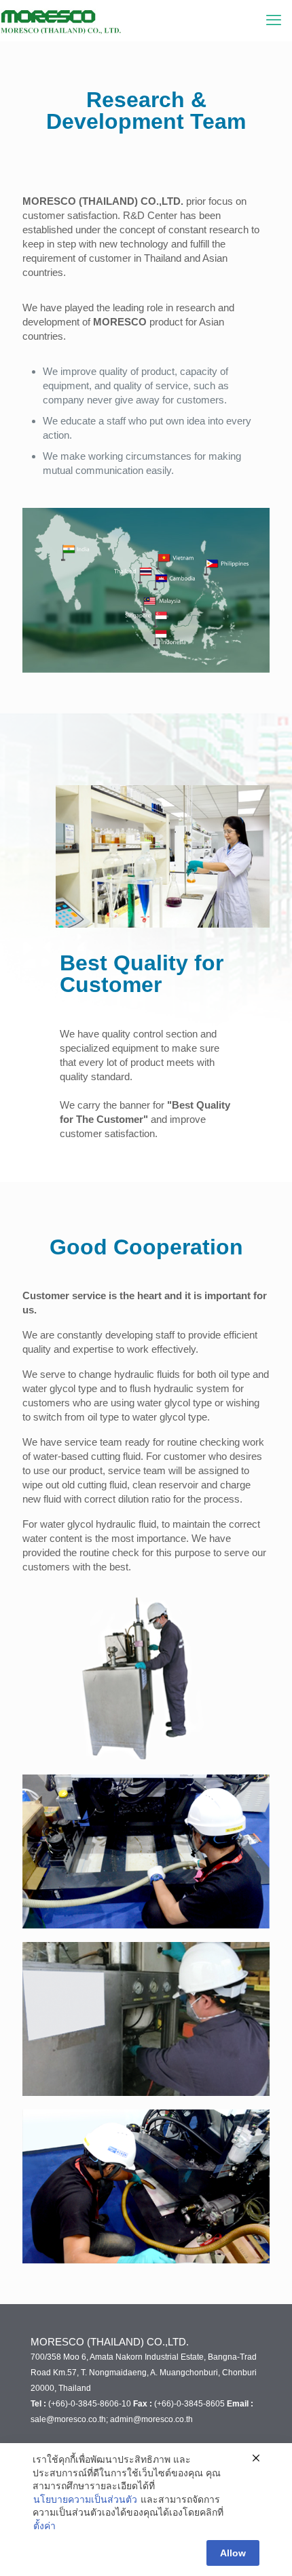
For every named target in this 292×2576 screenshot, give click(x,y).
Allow (233, 2553)
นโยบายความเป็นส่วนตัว (85, 2499)
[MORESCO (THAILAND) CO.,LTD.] (81, 20)
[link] (146, 1851)
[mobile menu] (274, 20)
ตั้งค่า (44, 2526)
